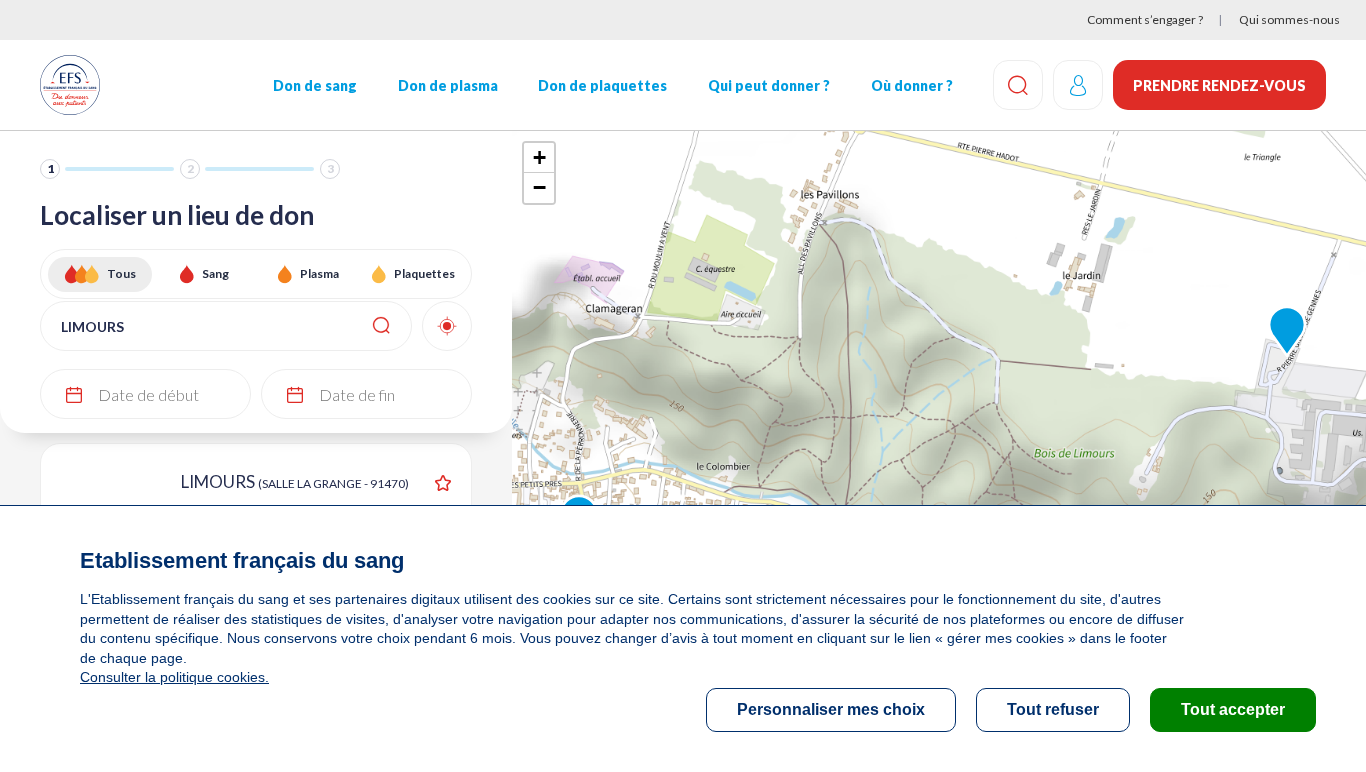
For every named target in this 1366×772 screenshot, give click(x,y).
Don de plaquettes (602, 85)
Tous (121, 273)
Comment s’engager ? (1145, 19)
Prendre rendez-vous (1219, 85)
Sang (215, 273)
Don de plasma (448, 85)
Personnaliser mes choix (831, 709)
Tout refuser (1053, 709)
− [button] (539, 187)
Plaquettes (424, 273)
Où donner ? (912, 85)
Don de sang (315, 85)
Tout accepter (1233, 709)
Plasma (319, 273)
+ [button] (539, 157)
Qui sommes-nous (1289, 19)
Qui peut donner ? (769, 85)
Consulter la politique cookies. (174, 677)
